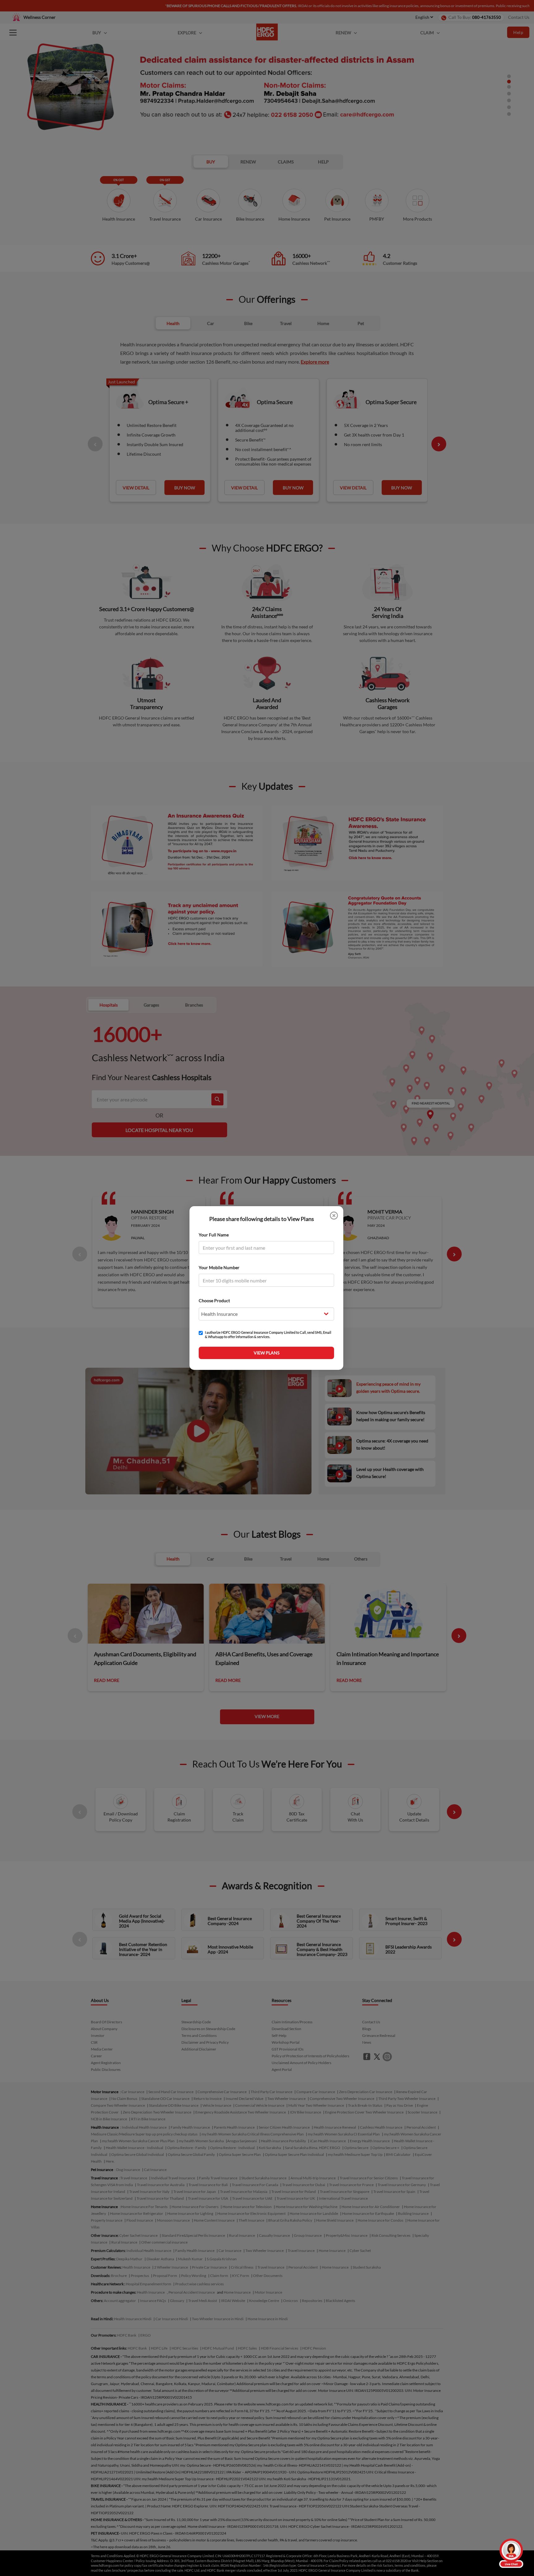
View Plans (267, 1353)
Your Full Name (214, 1235)
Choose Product (214, 1301)
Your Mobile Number (219, 1267)
